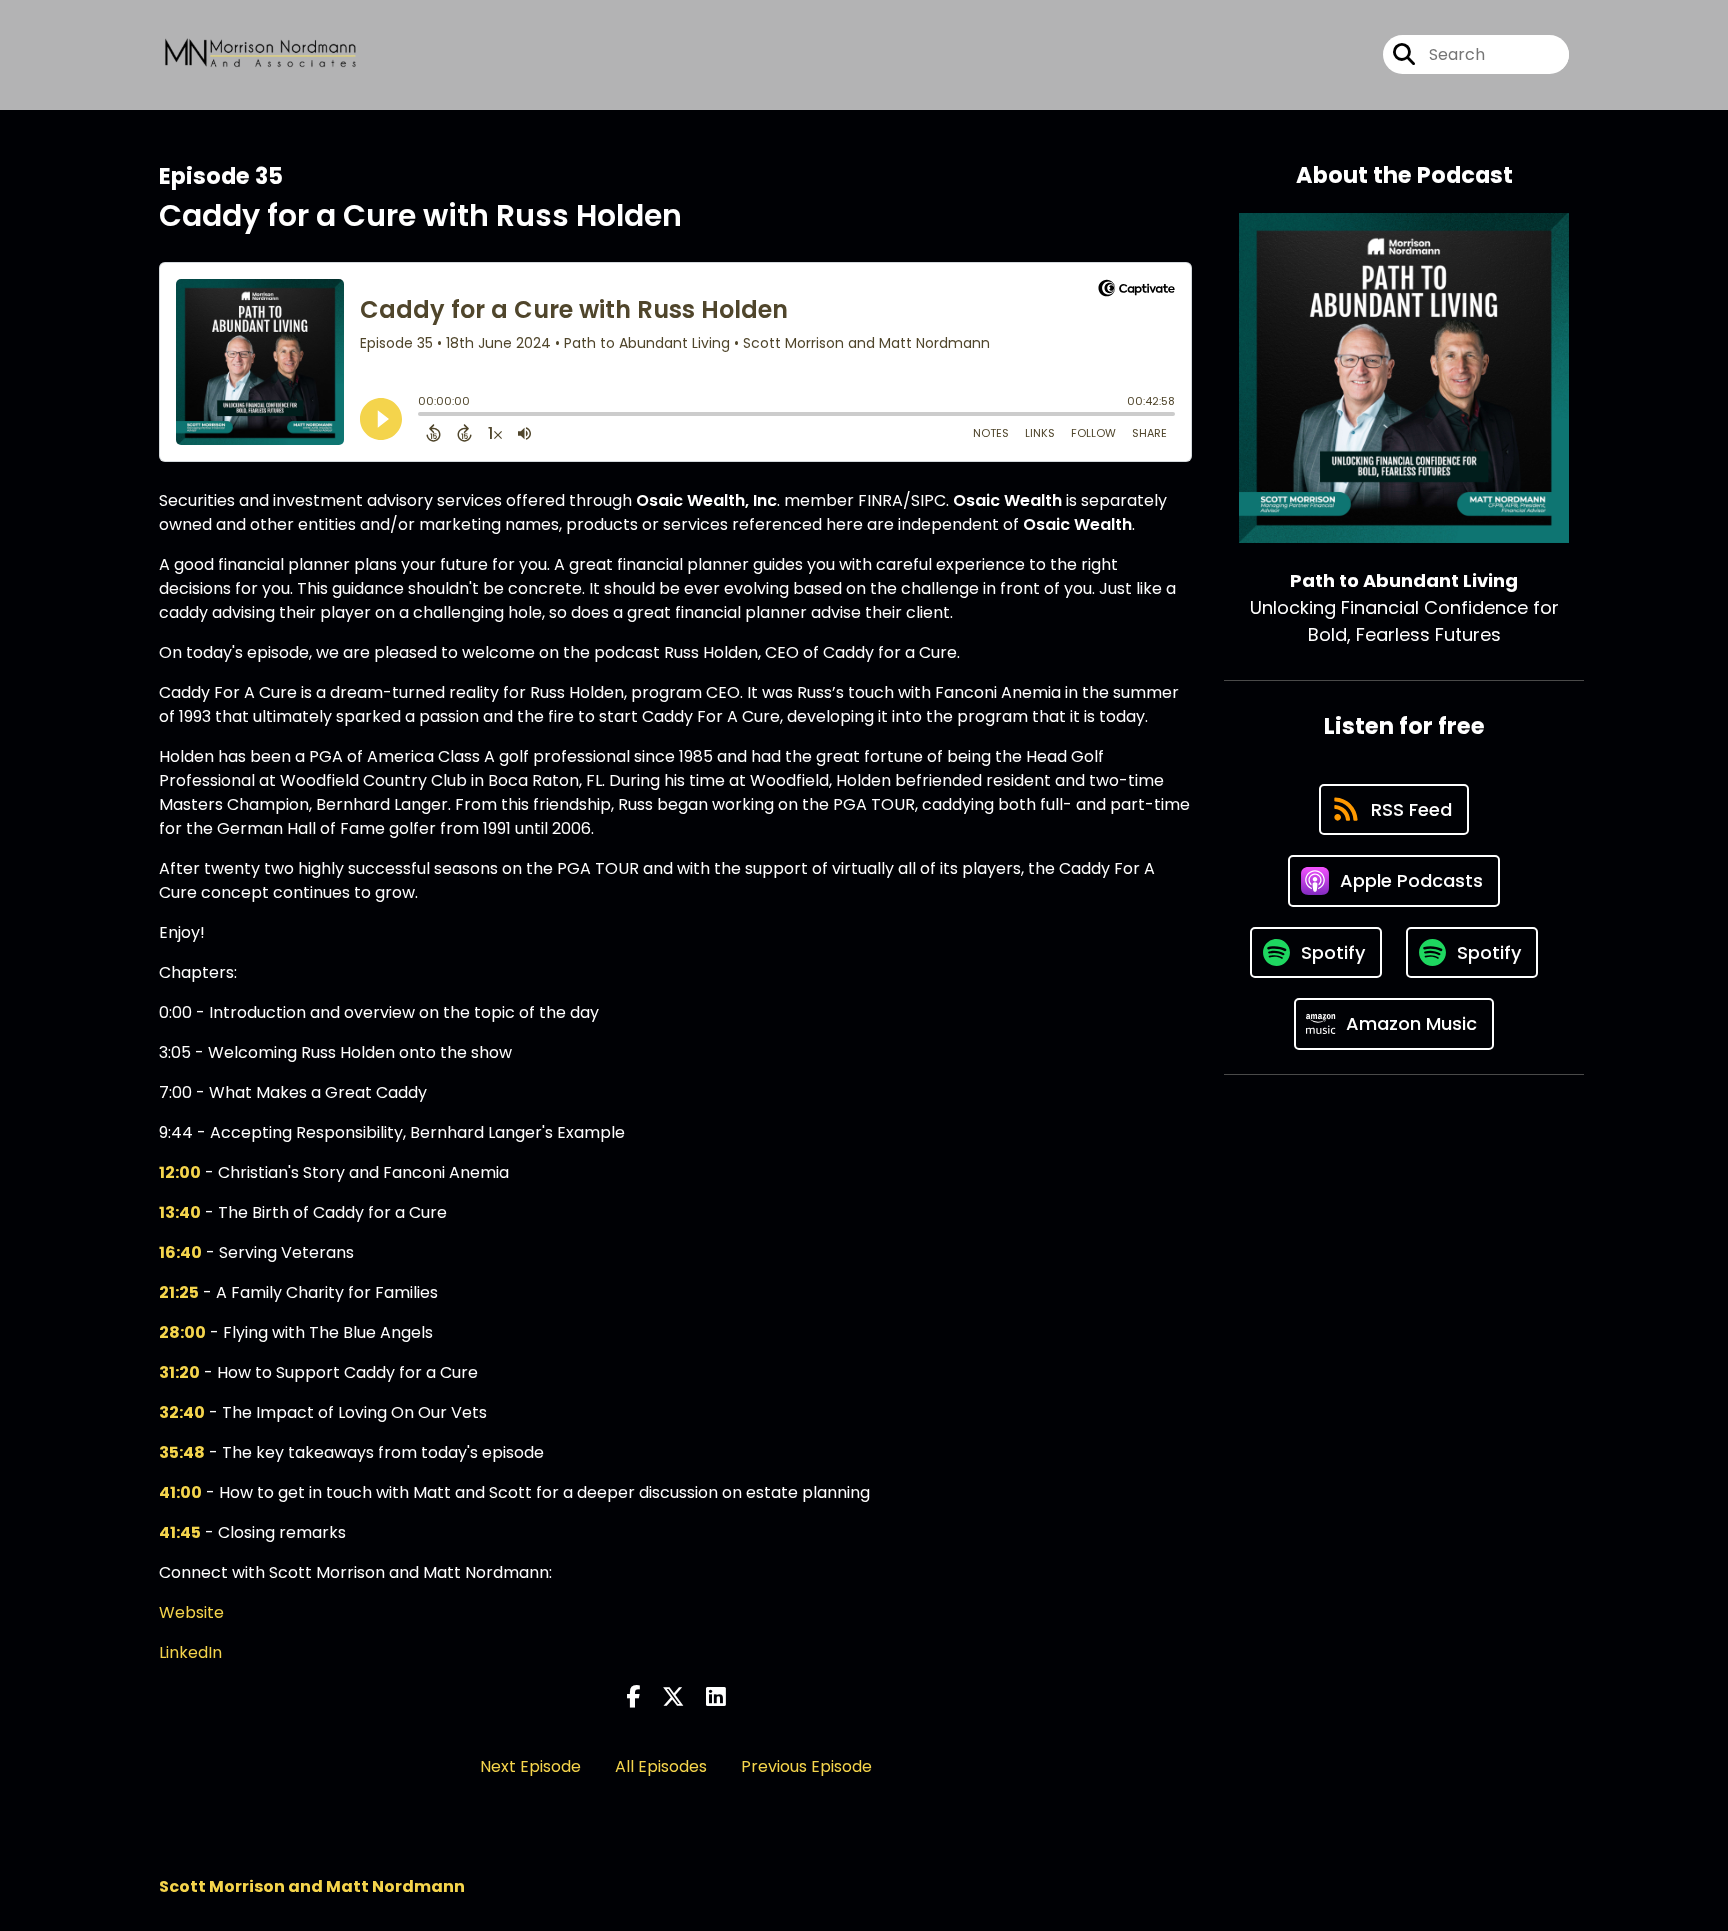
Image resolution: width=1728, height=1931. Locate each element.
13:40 (180, 1212)
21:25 (179, 1292)
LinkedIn (190, 1652)
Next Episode (530, 1766)
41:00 (180, 1492)
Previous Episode (806, 1766)
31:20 (179, 1372)
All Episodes (661, 1766)
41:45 (180, 1532)
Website (191, 1612)
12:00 (180, 1172)
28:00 (182, 1332)
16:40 (180, 1252)
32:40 (182, 1412)
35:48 (182, 1452)
